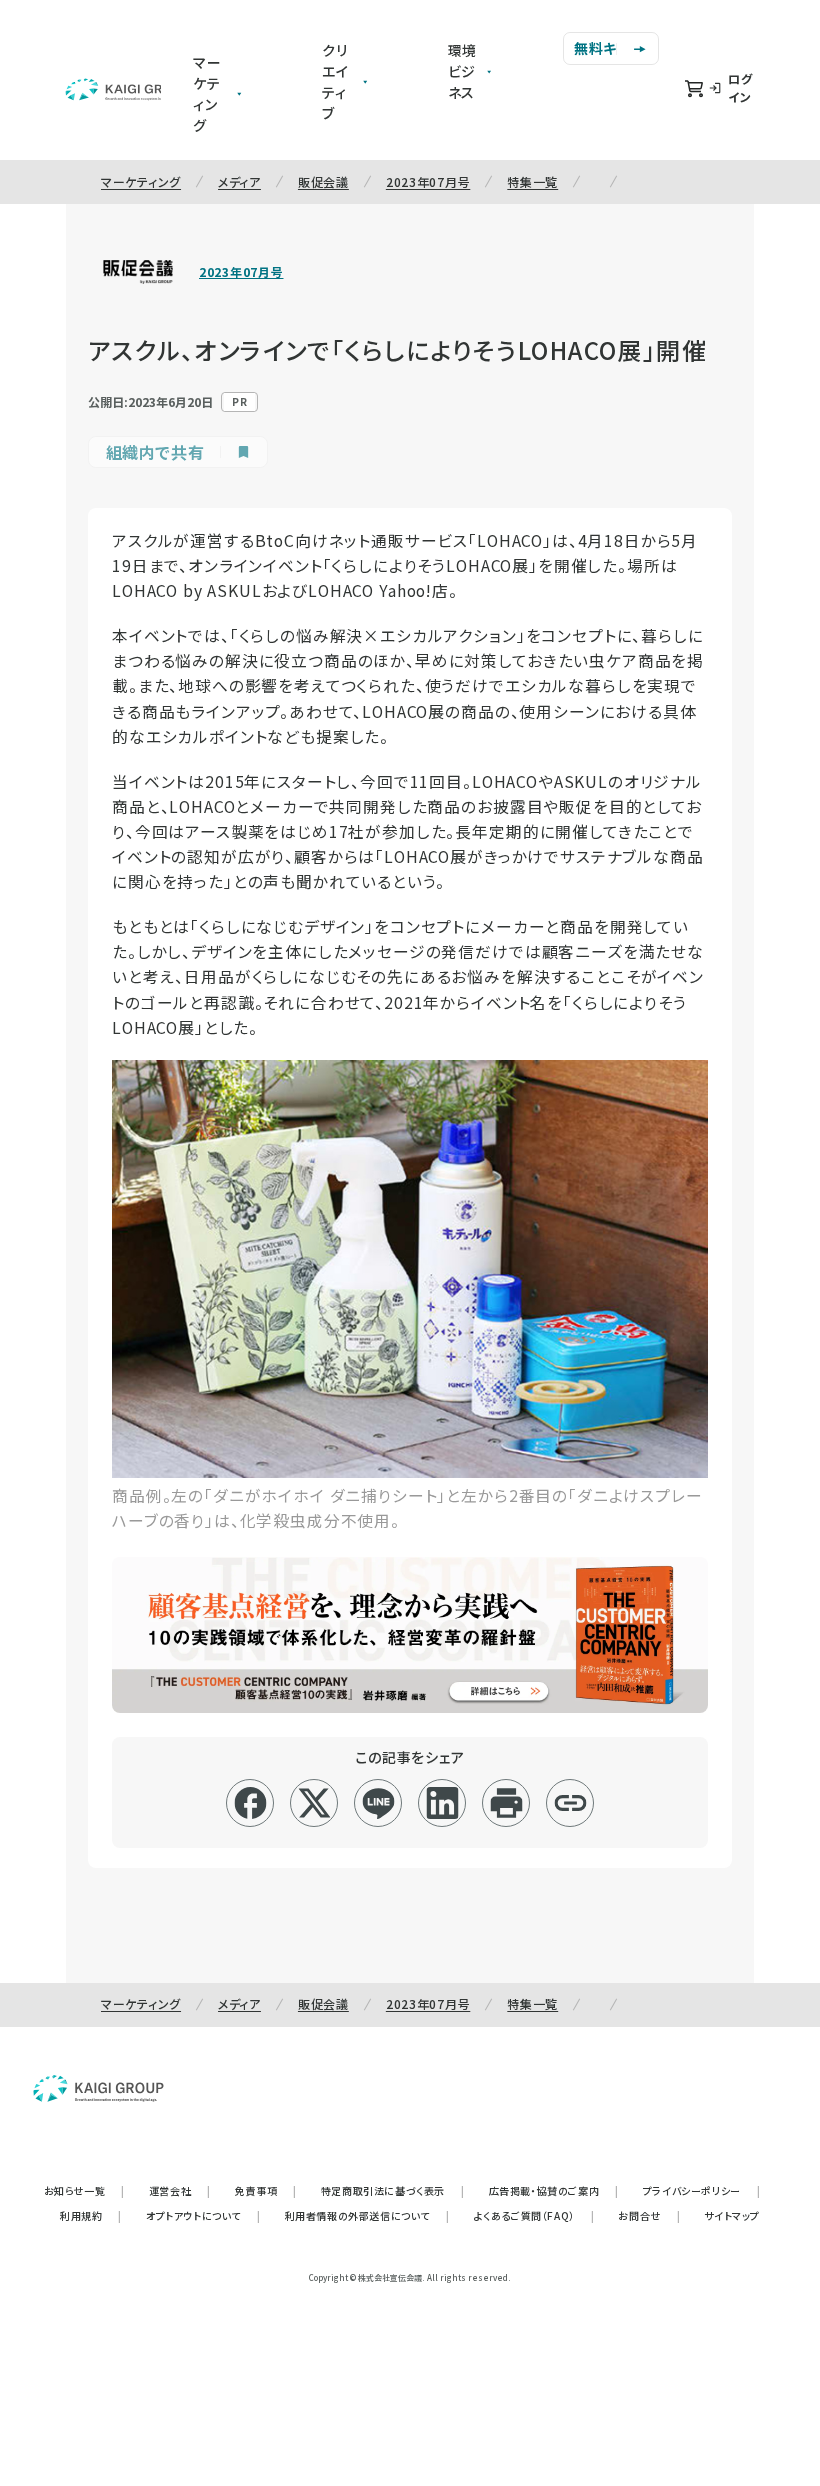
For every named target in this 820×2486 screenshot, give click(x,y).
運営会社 (180, 2190)
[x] (314, 1803)
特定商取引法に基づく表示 (393, 2190)
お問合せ (649, 2215)
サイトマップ (732, 2215)
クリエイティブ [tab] (335, 81)
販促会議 (323, 181)
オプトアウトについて (203, 2215)
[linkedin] (442, 1803)
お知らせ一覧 (84, 2190)
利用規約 (91, 2215)
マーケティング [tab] (207, 93)
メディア (239, 181)
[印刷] (506, 1803)
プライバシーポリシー (702, 2190)
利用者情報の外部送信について (367, 2215)
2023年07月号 (428, 181)
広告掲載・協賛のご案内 (554, 2190)
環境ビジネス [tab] (463, 71)
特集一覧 (532, 181)
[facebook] (250, 1803)
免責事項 (266, 2190)
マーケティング (141, 181)
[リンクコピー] (570, 1803)
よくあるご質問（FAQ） (534, 2215)
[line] (378, 1803)
